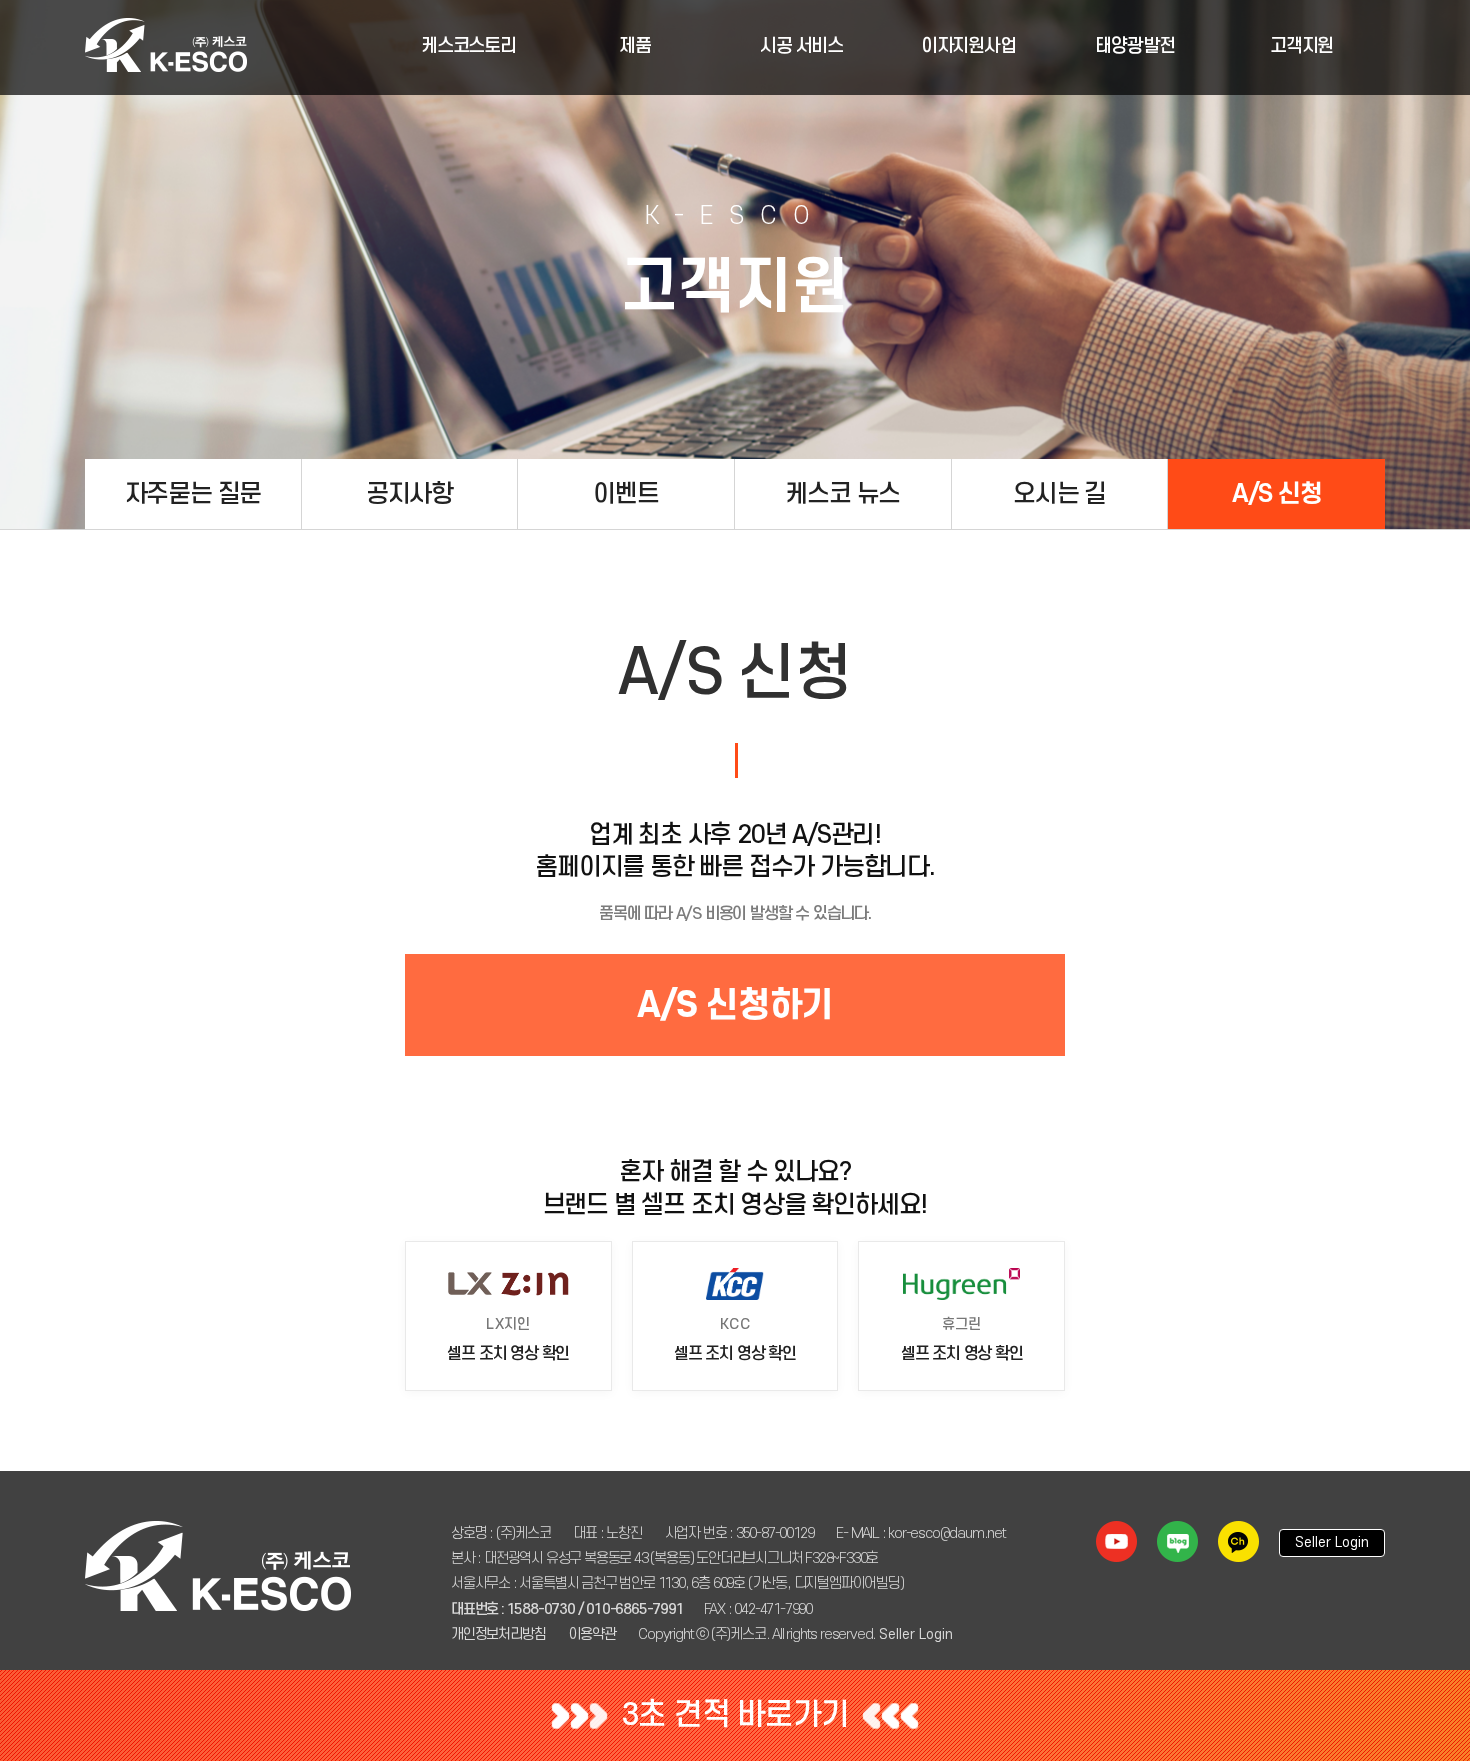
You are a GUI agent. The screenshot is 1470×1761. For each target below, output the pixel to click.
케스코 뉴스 (842, 494)
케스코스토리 (468, 46)
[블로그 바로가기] (1177, 1541)
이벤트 (625, 494)
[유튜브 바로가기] (1116, 1541)
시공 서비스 (801, 46)
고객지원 (1301, 46)
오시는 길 (1059, 494)
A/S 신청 (1277, 494)
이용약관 (591, 1634)
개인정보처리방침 (498, 1634)
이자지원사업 (968, 46)
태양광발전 (1134, 46)
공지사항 (409, 494)
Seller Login (916, 1634)
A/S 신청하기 (735, 1004)
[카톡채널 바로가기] (1238, 1541)
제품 (635, 46)
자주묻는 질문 (193, 494)
